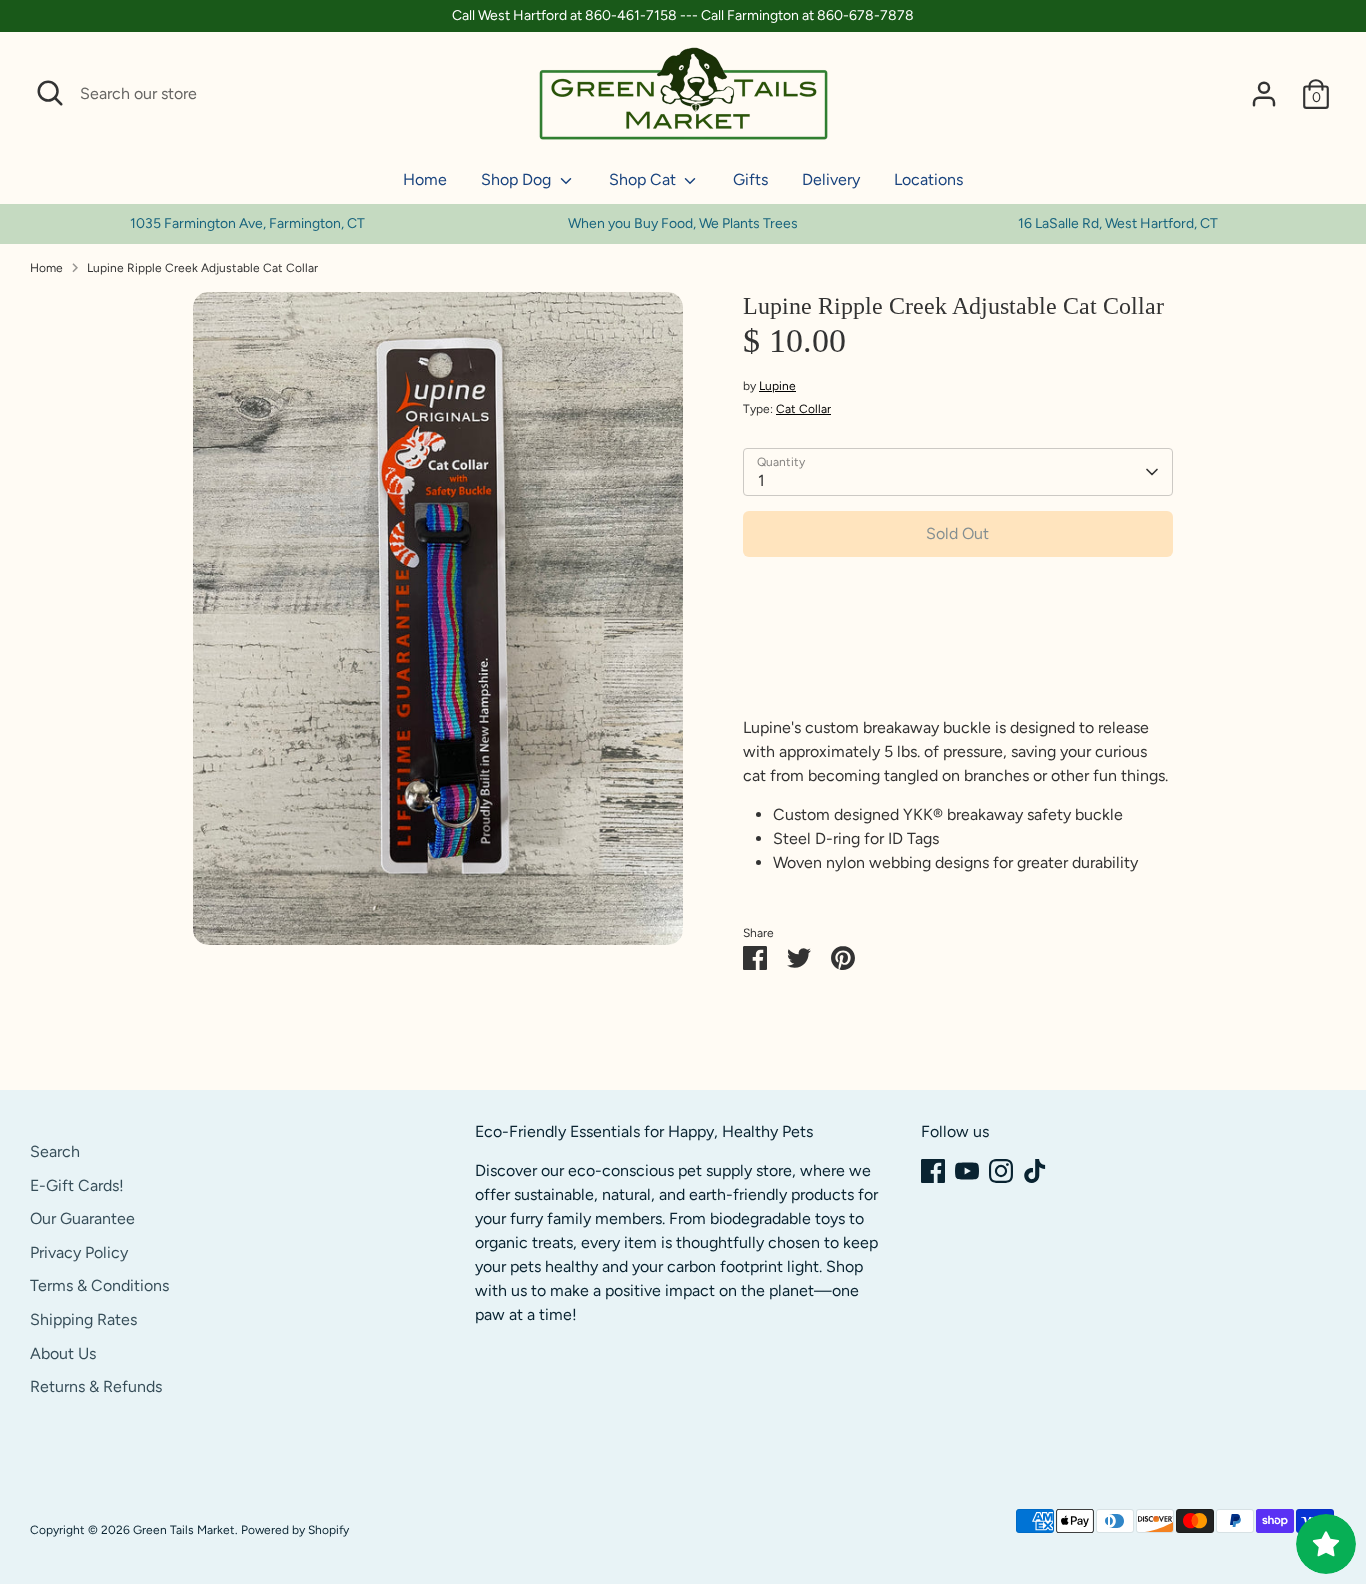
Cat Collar (803, 409)
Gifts (750, 179)
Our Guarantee (82, 1218)
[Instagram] (1001, 1171)
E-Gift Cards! (77, 1185)
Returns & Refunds (96, 1386)
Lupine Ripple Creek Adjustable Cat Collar (202, 268)
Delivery (831, 179)
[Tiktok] (1035, 1171)
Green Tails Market (184, 1530)
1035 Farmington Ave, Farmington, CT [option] (247, 223)
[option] (682, 224)
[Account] (1264, 94)
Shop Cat (644, 179)
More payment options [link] (957, 643)
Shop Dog (518, 179)
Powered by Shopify (295, 1530)
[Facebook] (933, 1171)
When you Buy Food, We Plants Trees (683, 223)
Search (55, 1151)
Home (425, 179)
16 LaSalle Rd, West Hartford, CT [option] (1118, 223)
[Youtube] (967, 1171)
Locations (928, 179)
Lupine (777, 386)
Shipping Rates (83, 1319)
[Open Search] (50, 93)
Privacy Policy (79, 1252)
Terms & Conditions (99, 1285)
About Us (63, 1353)
